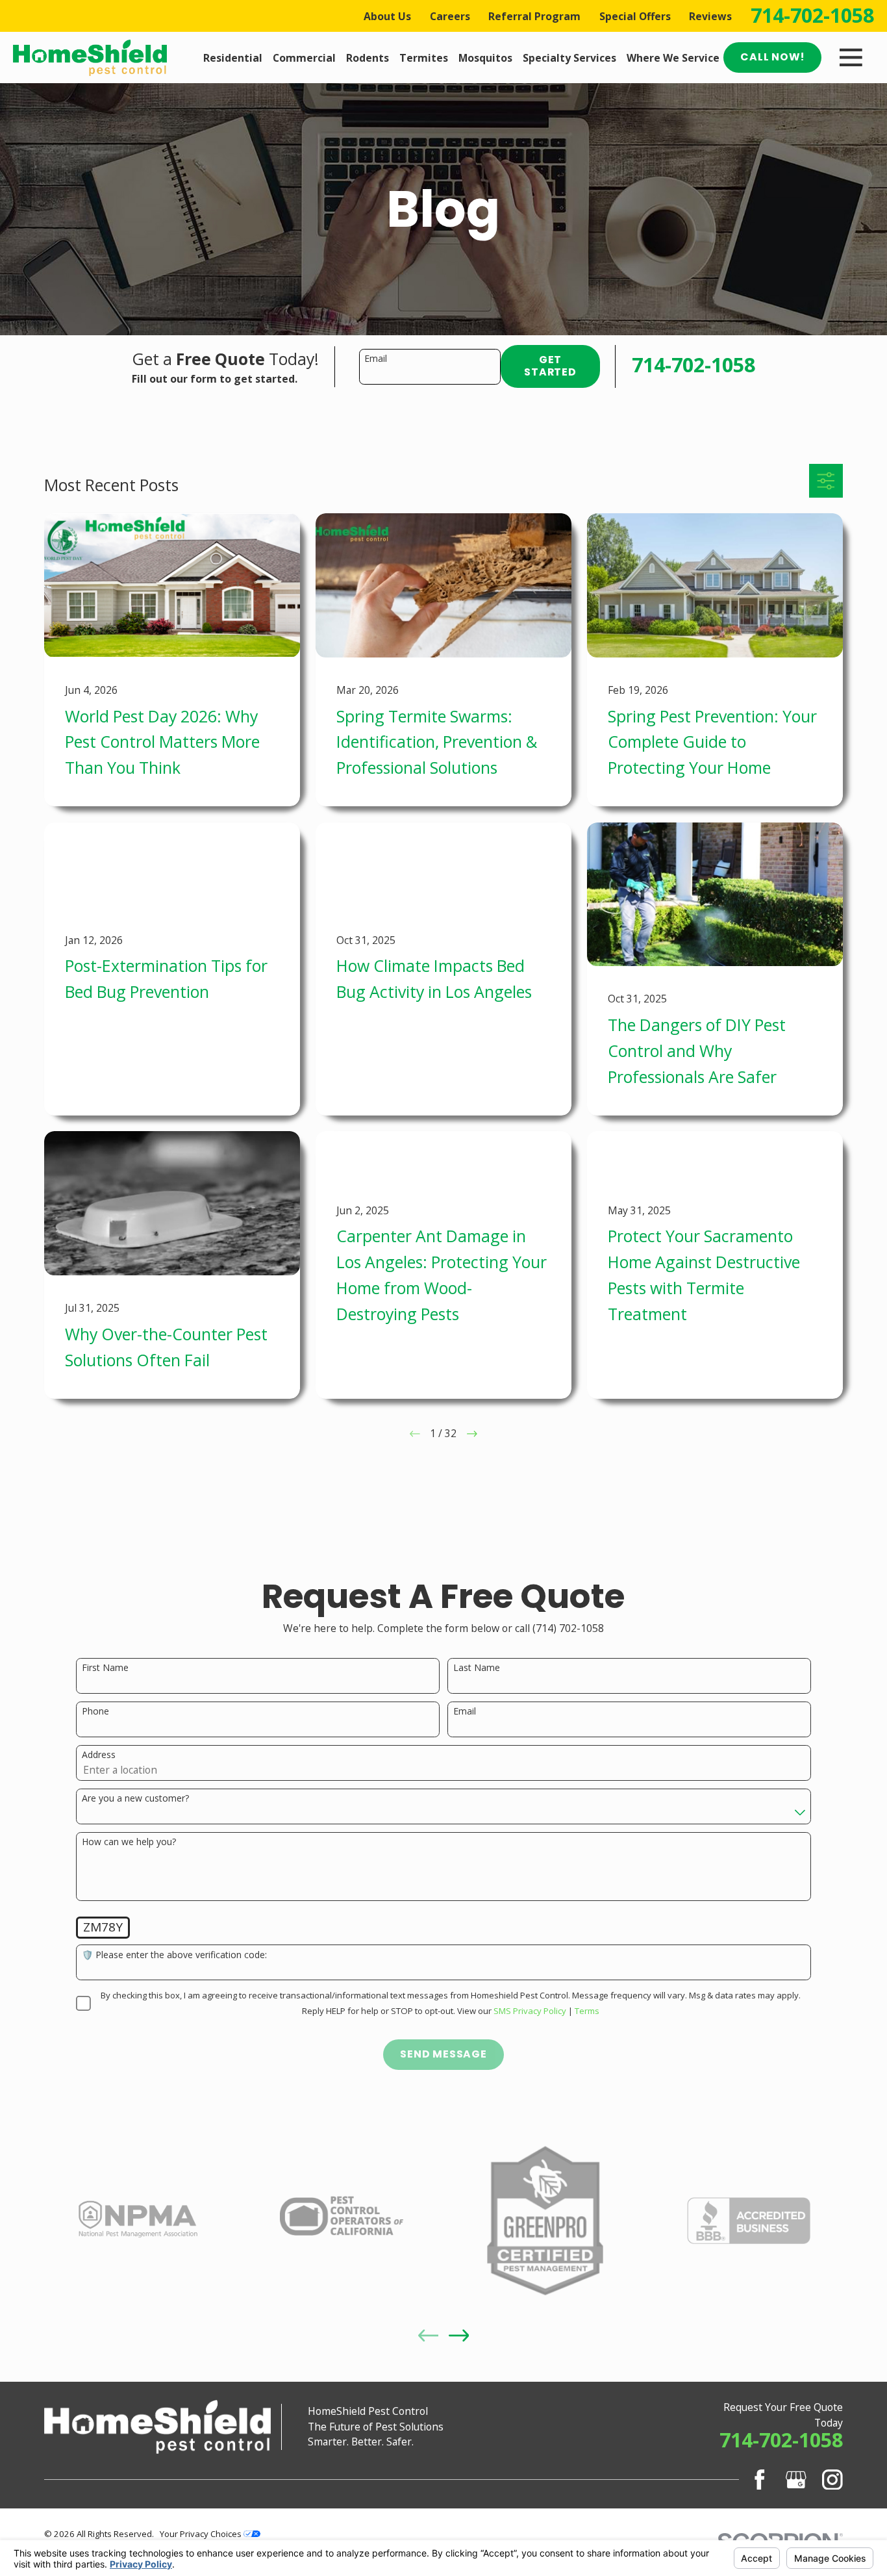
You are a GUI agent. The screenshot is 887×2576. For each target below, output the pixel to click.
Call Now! (772, 57)
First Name (105, 1668)
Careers (450, 16)
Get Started (550, 366)
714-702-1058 (812, 16)
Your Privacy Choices (202, 2534)
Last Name (477, 1668)
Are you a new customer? (135, 1799)
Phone (95, 1712)
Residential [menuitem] (233, 58)
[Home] (90, 58)
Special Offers (635, 16)
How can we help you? (129, 1842)
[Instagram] (832, 2480)
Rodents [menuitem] (368, 58)
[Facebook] (760, 2480)
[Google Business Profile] (796, 2480)
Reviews (710, 16)
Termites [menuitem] (424, 58)
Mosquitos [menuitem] (485, 58)
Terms (587, 2011)
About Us (387, 16)
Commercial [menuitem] (304, 58)
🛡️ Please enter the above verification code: (174, 1955)
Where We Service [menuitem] (673, 58)
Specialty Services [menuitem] (569, 58)
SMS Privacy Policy (530, 2011)
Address (99, 1755)
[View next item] (459, 2336)
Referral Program (534, 16)
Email (376, 359)
